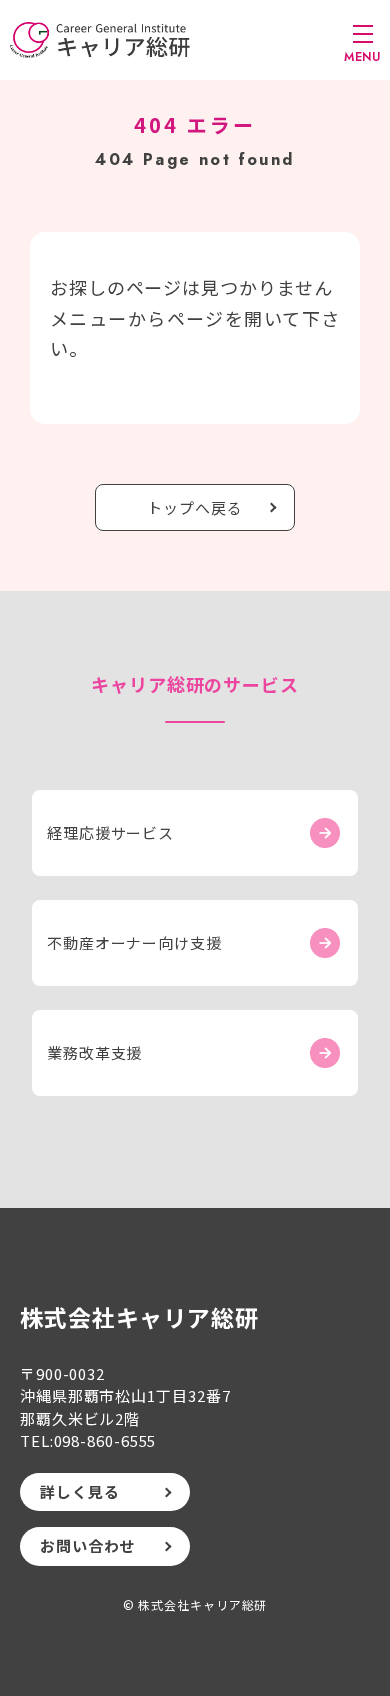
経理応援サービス (110, 832)
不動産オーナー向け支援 (134, 942)
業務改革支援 (94, 1052)
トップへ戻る (194, 507)
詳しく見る (80, 1491)
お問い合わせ (87, 1545)
